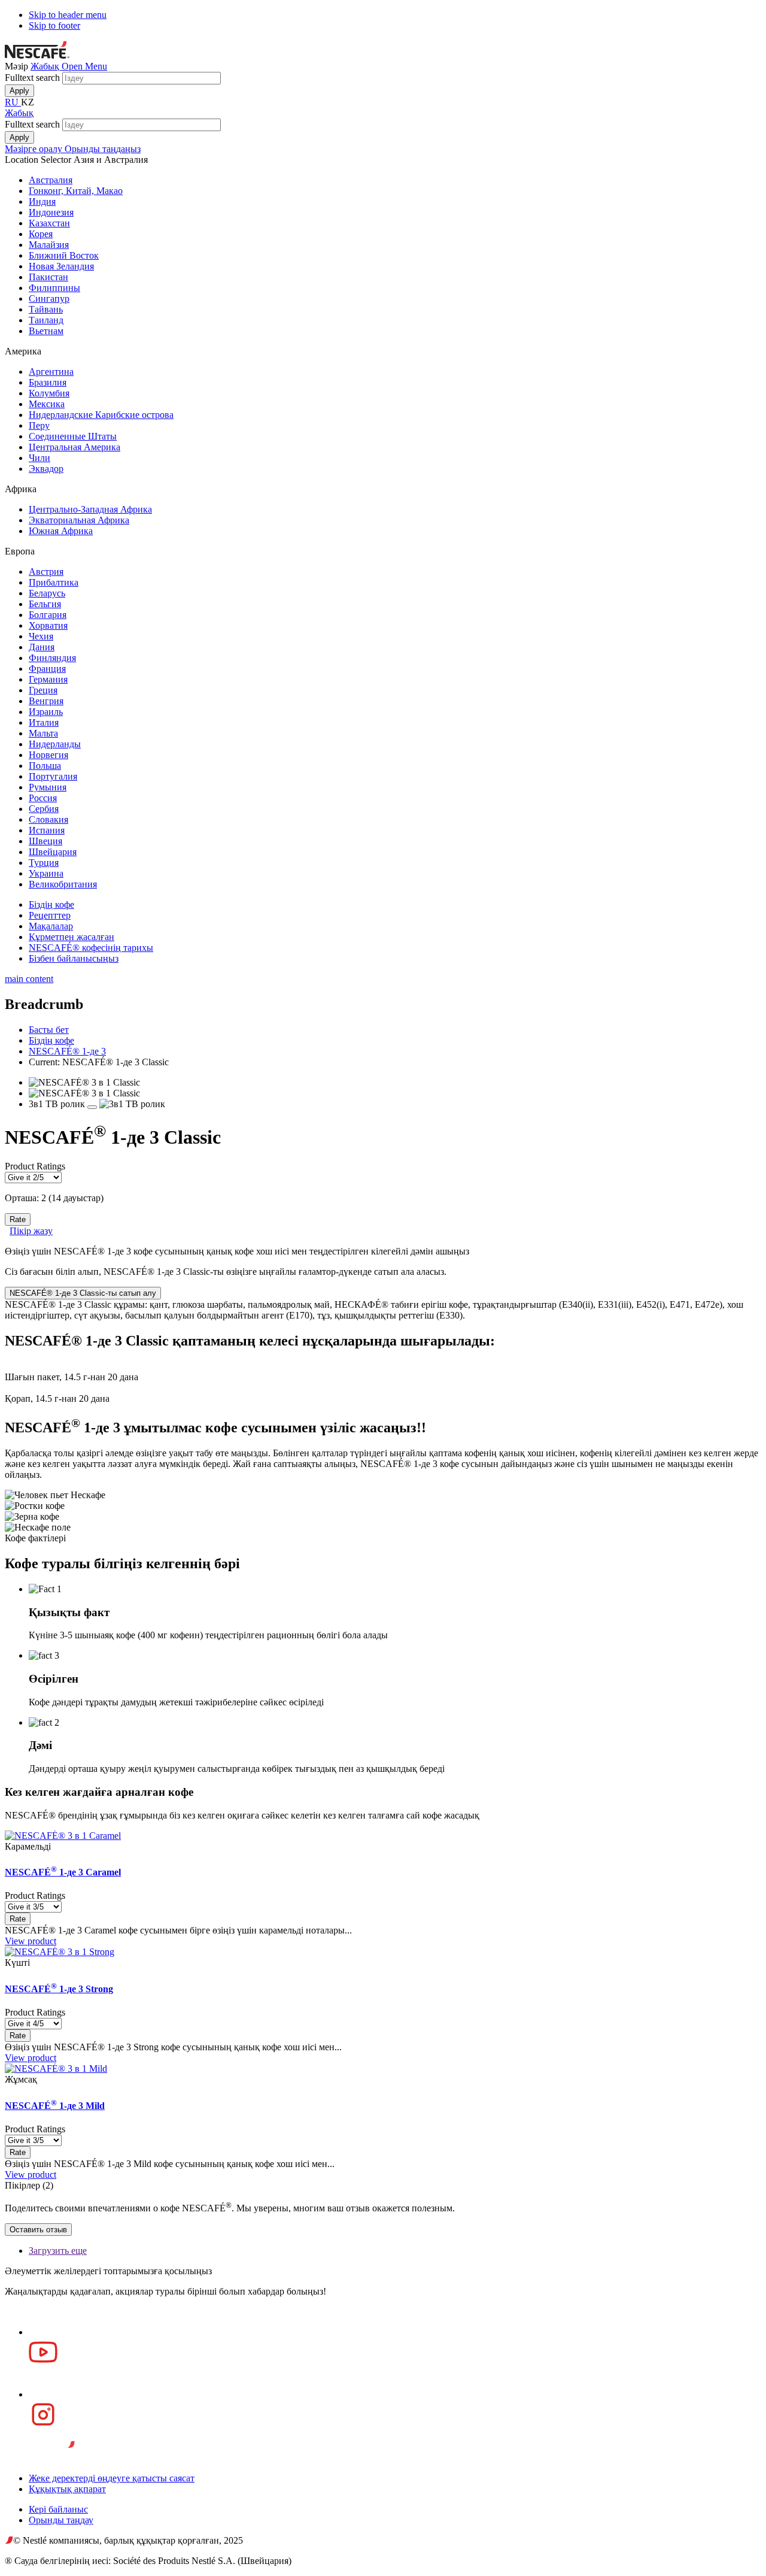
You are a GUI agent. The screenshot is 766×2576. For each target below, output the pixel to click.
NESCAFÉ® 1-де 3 (67, 1051)
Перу (39, 425)
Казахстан (49, 223)
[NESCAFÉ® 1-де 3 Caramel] (63, 1836)
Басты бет (49, 1030)
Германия (48, 679)
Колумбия (49, 393)
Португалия (53, 776)
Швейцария (53, 852)
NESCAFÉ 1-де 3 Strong (59, 1989)
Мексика (47, 404)
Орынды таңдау (61, 2520)
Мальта (43, 733)
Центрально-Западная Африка (90, 509)
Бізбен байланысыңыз (74, 958)
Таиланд (46, 320)
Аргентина (51, 372)
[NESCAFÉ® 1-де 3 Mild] (56, 2069)
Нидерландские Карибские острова (101, 415)
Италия (44, 722)
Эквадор (46, 469)
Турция (44, 863)
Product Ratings (35, 1166)
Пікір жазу (31, 1231)
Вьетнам (46, 331)
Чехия (41, 636)
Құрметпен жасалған (72, 937)
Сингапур (49, 298)
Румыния (48, 787)
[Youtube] (395, 2348)
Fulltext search (34, 78)
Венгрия (46, 701)
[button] (84, 66)
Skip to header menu (68, 15)
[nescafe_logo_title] (37, 55)
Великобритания (63, 884)
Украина (46, 873)
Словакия (48, 819)
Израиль (46, 712)
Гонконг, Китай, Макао (76, 191)
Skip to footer (54, 25)
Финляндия (52, 658)
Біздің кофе (51, 904)
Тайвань (46, 309)
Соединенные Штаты (73, 436)
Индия (42, 201)
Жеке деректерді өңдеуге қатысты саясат (112, 2478)
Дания (42, 647)
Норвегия (48, 755)
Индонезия (51, 212)
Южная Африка (61, 531)
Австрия (46, 572)
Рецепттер (50, 915)
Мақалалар (51, 926)
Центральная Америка (75, 447)
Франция (47, 669)
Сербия (44, 809)
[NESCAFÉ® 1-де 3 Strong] (60, 1952)
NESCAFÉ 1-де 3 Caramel (63, 1872)
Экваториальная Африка (79, 520)
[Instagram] (395, 2410)
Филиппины (54, 288)
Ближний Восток (64, 255)
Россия (43, 798)
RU (13, 102)
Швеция (45, 841)
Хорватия (48, 625)
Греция (43, 690)
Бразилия (48, 382)
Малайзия (49, 245)
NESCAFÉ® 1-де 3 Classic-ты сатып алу (83, 1293)
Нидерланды (55, 744)
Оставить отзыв (38, 2230)
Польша (45, 766)
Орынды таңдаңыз (103, 149)
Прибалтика (54, 582)
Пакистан (48, 277)
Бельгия (45, 604)
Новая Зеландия (61, 266)
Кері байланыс (58, 2509)
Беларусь (47, 593)
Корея (41, 234)
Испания (47, 830)
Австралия (51, 180)
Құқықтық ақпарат (67, 2489)
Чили (39, 458)
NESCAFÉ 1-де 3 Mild (55, 2106)
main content (29, 979)
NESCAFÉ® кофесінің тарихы (91, 948)
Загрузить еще (58, 2251)
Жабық (46, 66)
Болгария (48, 615)
